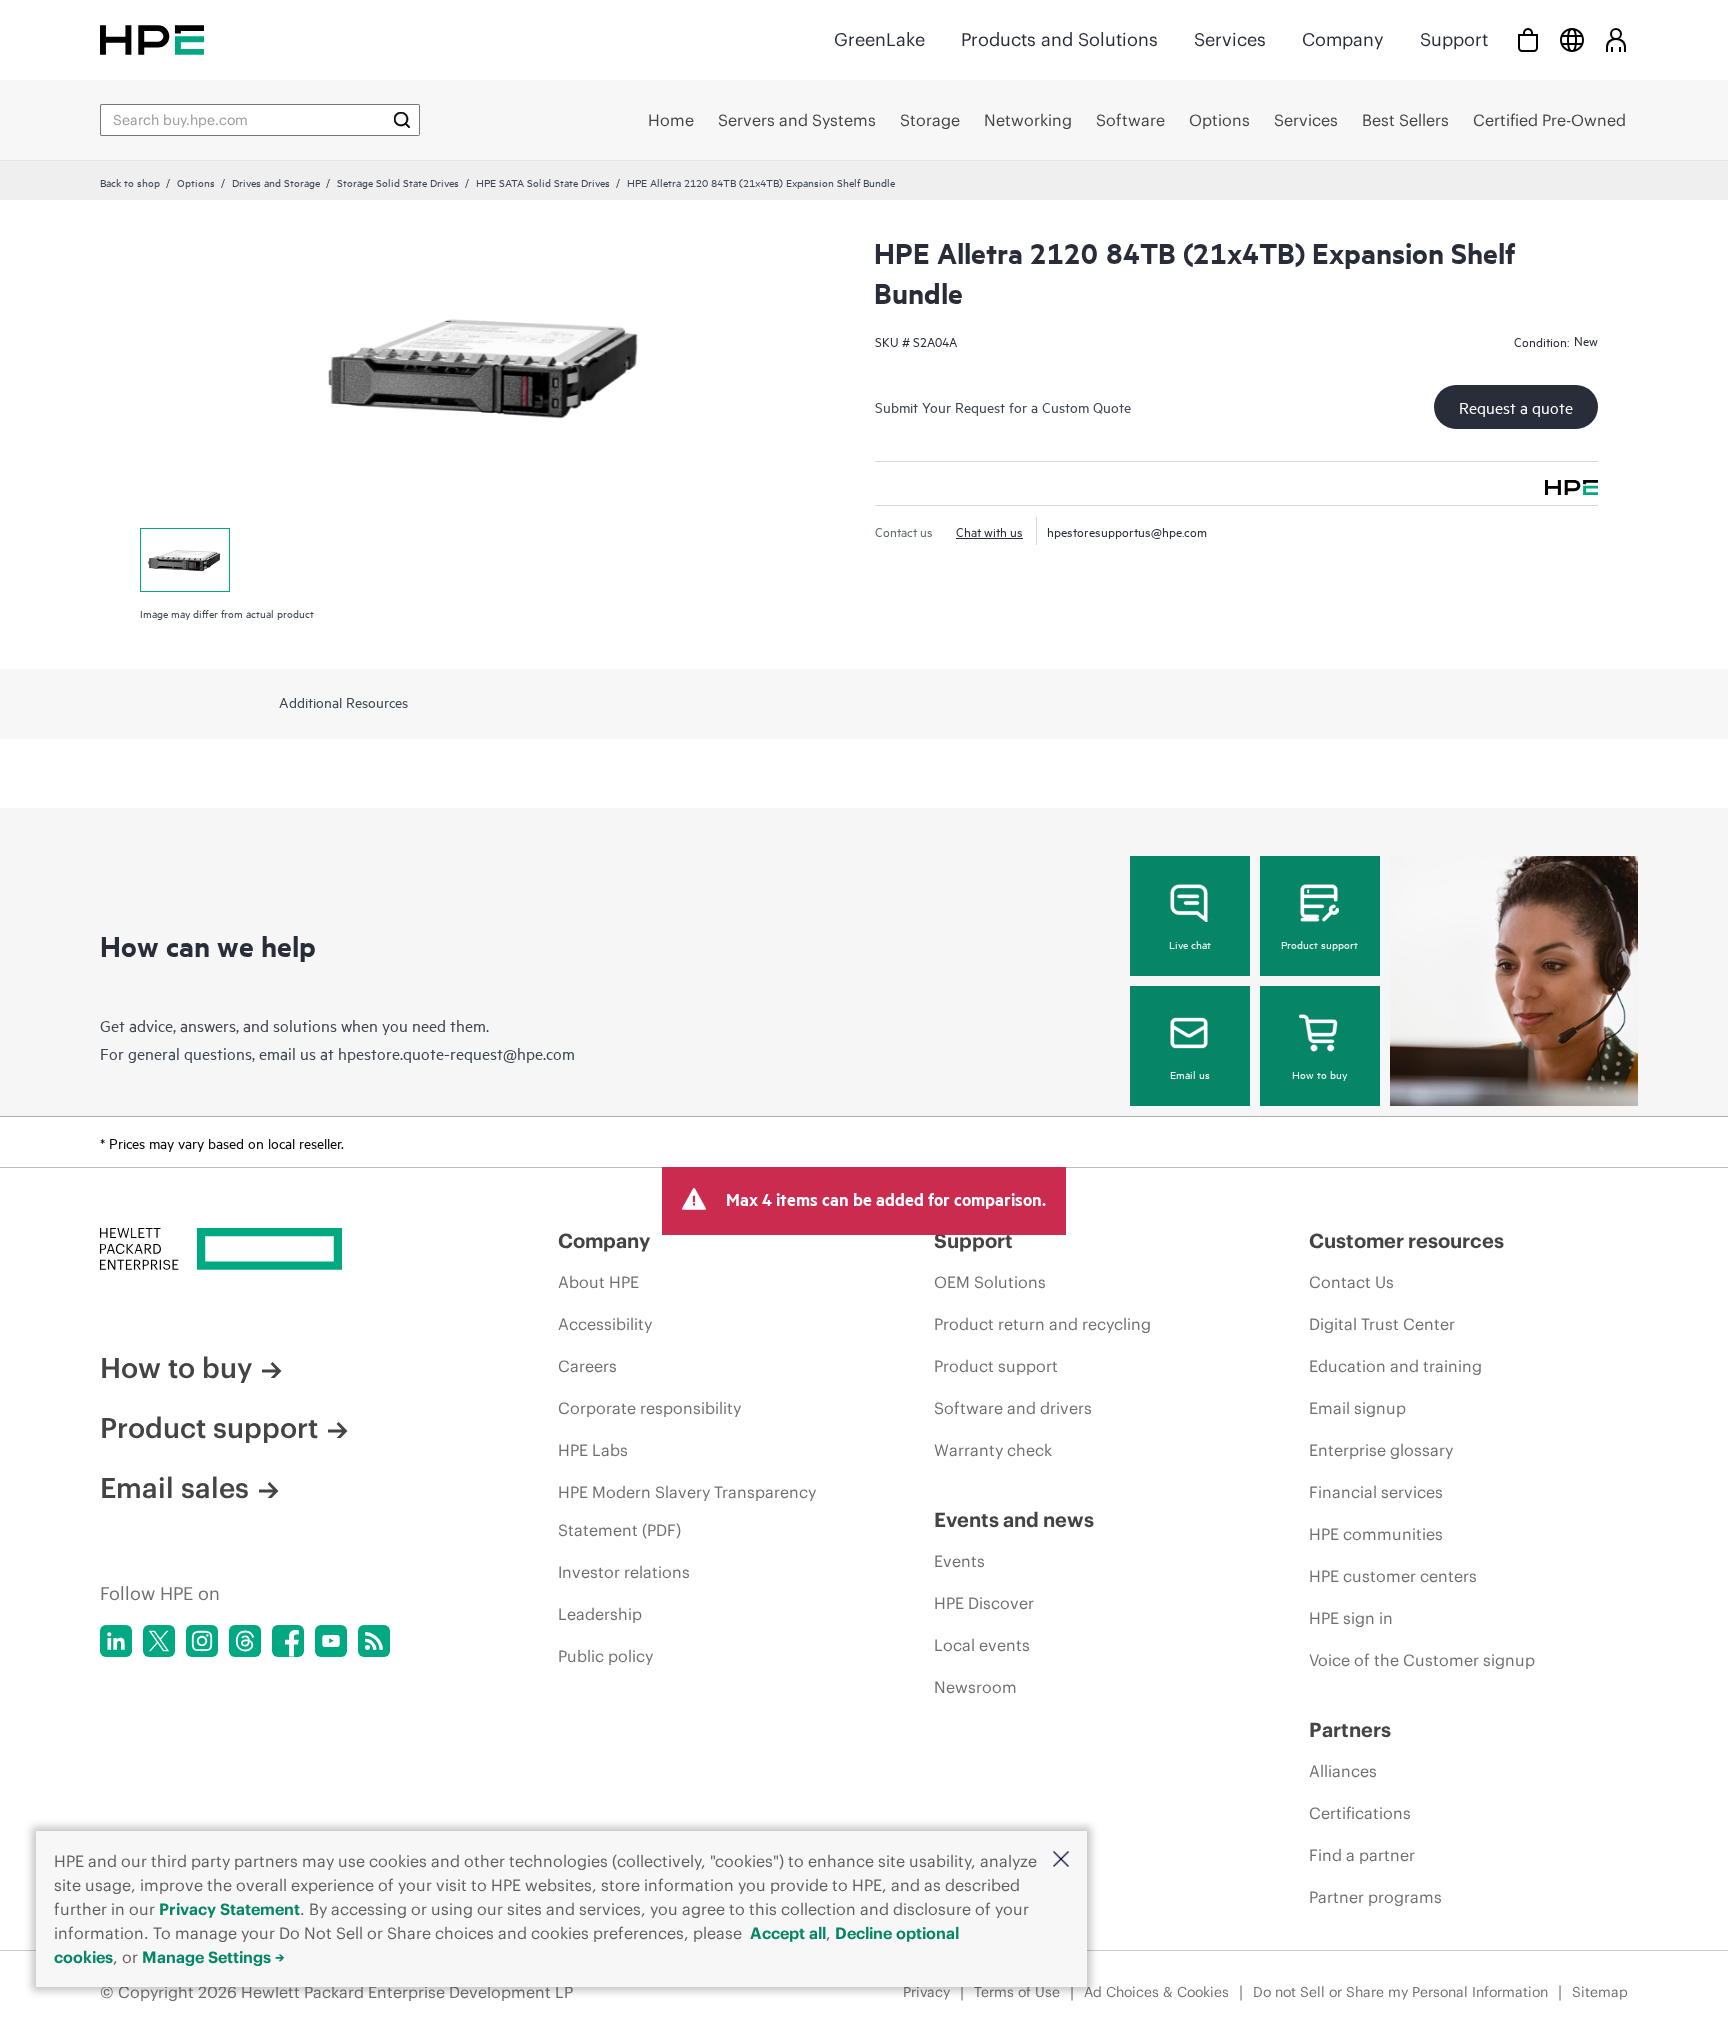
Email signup (1357, 1408)
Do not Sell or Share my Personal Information (1400, 1992)
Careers (587, 1366)
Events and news (1014, 1519)
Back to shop (130, 182)
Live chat (1190, 944)
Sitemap (1600, 1992)
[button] (1061, 1860)
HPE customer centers (1393, 1576)
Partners (1350, 1729)
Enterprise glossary (1381, 1450)
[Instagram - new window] (202, 1641)
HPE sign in (1351, 1618)
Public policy (605, 1656)
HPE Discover (984, 1603)
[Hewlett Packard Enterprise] (152, 39)
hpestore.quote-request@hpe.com (456, 1053)
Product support (1319, 944)
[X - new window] (159, 1641)
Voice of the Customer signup (1422, 1660)
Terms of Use (1017, 1992)
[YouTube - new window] (331, 1641)
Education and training (1395, 1366)
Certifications (1360, 1813)
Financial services (1376, 1492)
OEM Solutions (990, 1282)
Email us (1190, 1074)
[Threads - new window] (245, 1641)
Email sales (174, 1488)
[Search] (402, 120)
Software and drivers (1013, 1408)
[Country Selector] (1572, 39)
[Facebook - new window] (288, 1641)
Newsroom (975, 1687)
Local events (982, 1645)
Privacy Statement (229, 1909)
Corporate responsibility (649, 1408)
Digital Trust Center (1382, 1324)
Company (1343, 39)
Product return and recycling (1042, 1324)
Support (1454, 39)
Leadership (600, 1614)
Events (959, 1561)
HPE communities (1376, 1534)
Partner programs (1375, 1897)
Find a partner (1362, 1855)
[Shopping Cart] (1528, 39)
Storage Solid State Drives (398, 182)
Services (1230, 39)
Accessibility (605, 1324)
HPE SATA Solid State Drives (543, 182)
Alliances (1343, 1771)
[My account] (1616, 39)
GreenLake (879, 39)
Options (196, 182)
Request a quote (1516, 407)
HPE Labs (593, 1450)
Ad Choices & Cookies (1156, 1992)
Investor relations (624, 1572)
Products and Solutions (1059, 39)
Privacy (926, 1992)
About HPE (598, 1282)
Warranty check (993, 1450)
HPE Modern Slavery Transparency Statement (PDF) (687, 1511)
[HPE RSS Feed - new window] (374, 1641)
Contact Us (1351, 1282)
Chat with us (989, 531)
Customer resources (1406, 1240)
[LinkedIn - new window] (116, 1641)
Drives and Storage (276, 182)
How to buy (1319, 1074)
